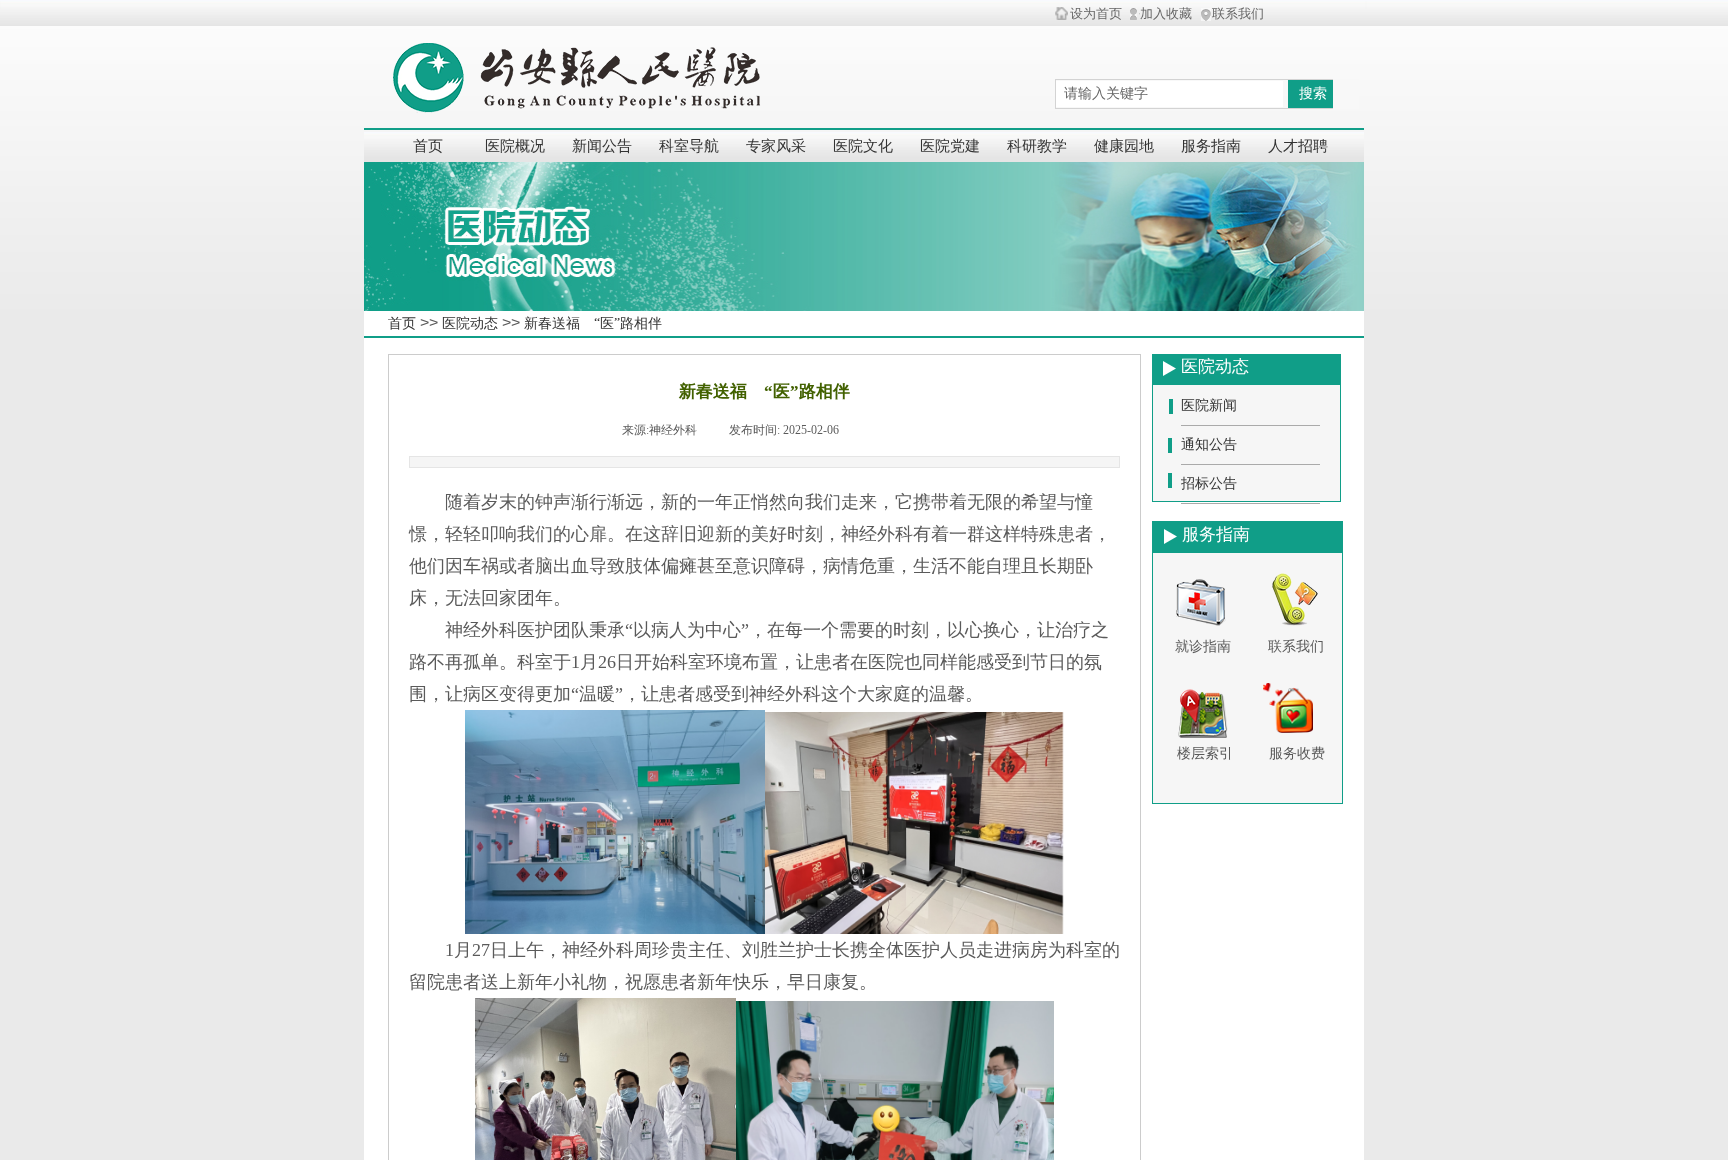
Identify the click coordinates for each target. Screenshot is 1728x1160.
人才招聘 (1298, 146)
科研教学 (1037, 146)
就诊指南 (1203, 646)
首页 (428, 146)
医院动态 (470, 323)
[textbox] (1169, 94)
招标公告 (1209, 483)
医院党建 (950, 146)
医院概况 (515, 146)
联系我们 (1296, 646)
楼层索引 (1205, 753)
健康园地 (1124, 146)
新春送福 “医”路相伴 (593, 323)
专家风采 (776, 146)
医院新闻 (1209, 405)
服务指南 (1211, 146)
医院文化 (863, 146)
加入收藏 (1166, 13)
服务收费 (1297, 753)
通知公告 (1209, 444)
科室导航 (689, 146)
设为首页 (1096, 13)
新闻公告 (602, 146)
